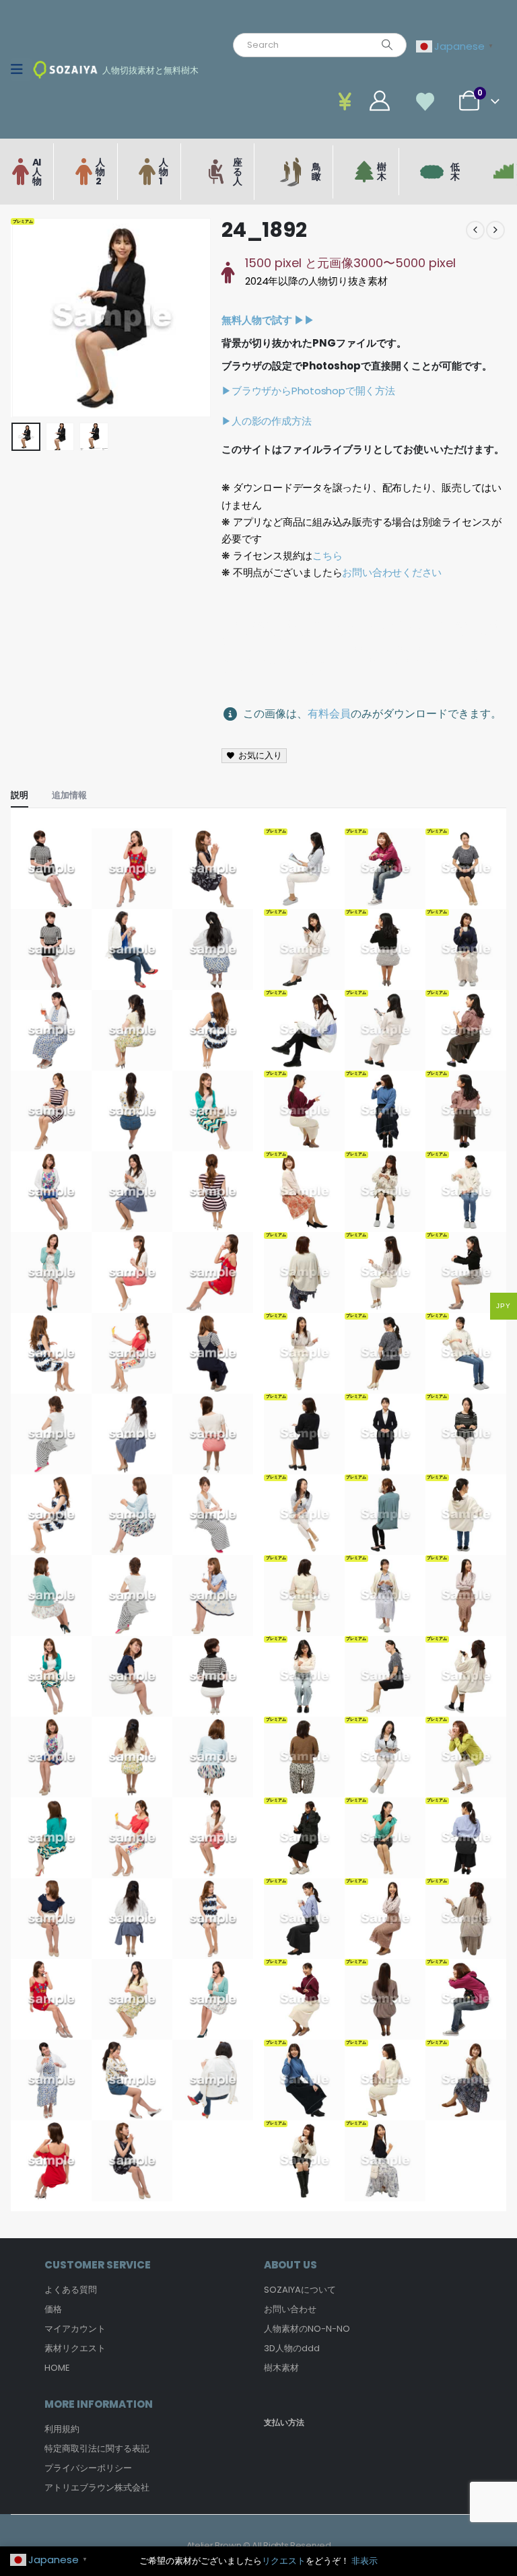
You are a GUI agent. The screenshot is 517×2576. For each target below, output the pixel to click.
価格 (53, 2309)
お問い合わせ (290, 2309)
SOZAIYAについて (300, 2290)
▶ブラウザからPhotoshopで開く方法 (308, 391)
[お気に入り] (426, 101)
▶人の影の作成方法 (266, 421)
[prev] (475, 230)
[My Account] (380, 101)
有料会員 (329, 714)
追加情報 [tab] (69, 795)
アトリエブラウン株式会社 (97, 2488)
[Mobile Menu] (21, 69)
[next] (495, 230)
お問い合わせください (392, 572)
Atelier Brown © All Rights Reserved (259, 2545)
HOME (57, 2368)
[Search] (387, 45)
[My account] (348, 101)
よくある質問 (71, 2290)
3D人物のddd (292, 2348)
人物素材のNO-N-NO (307, 2329)
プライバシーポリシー (88, 2468)
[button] (28, 318)
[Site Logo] (65, 70)
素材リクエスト (75, 2348)
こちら (327, 556)
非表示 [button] (365, 2561)
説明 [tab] (20, 795)
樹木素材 (281, 2368)
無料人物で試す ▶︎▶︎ (268, 320)
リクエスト (284, 2561)
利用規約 (62, 2429)
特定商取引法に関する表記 (97, 2448)
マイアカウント (75, 2329)
